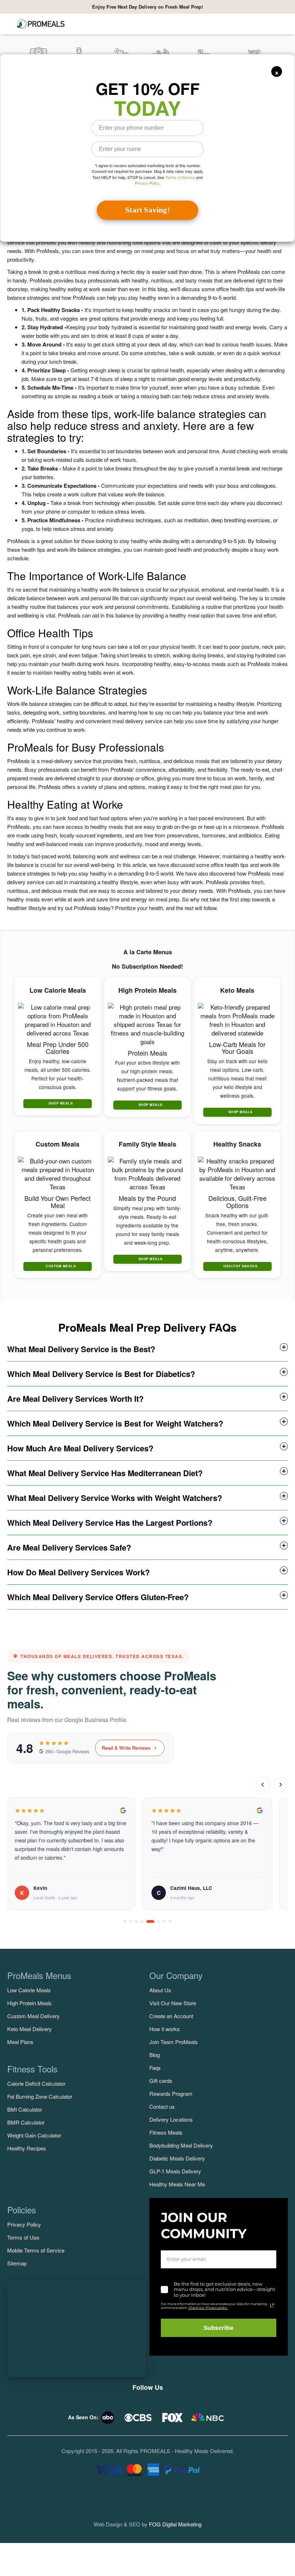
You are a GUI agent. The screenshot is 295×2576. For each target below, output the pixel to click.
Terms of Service (180, 177)
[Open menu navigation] (10, 24)
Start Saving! (147, 210)
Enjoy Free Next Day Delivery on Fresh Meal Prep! (147, 7)
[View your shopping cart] (283, 24)
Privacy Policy (147, 183)
